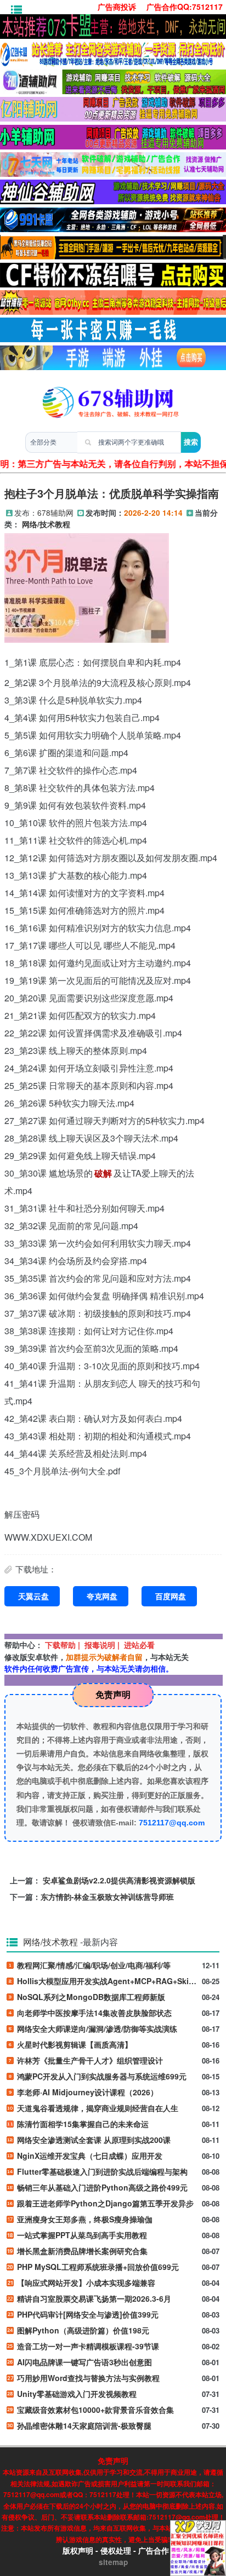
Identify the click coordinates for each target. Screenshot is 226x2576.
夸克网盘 (102, 1596)
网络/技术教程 (46, 524)
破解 (103, 1173)
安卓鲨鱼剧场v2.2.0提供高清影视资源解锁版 (119, 1880)
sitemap (113, 2562)
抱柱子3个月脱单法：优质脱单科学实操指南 (112, 493)
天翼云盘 (33, 1596)
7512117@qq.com (172, 1823)
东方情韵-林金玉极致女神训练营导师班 (107, 1897)
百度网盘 (171, 1596)
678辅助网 (55, 512)
